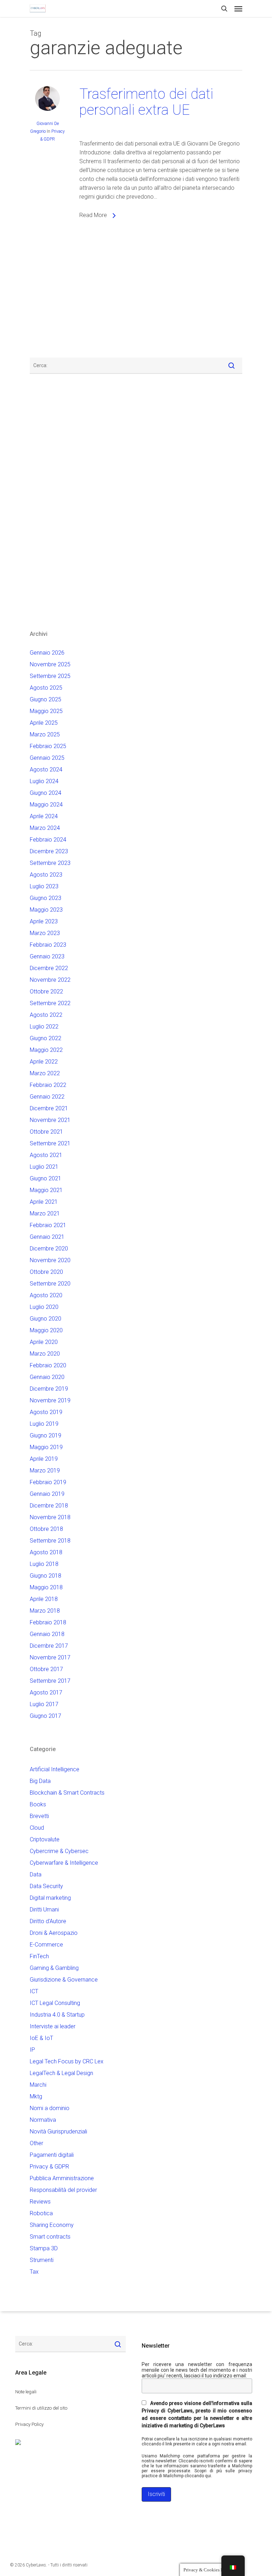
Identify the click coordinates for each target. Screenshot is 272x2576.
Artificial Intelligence (55, 1769)
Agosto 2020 (46, 1295)
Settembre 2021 (50, 1143)
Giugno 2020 (46, 1319)
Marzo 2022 (45, 1073)
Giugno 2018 (46, 1576)
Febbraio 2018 (48, 1622)
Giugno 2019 (46, 1435)
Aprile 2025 (44, 723)
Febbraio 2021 (48, 1225)
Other (36, 2143)
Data (36, 1874)
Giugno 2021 (46, 1178)
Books (38, 1804)
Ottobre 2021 (46, 1132)
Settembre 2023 (50, 863)
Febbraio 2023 (48, 945)
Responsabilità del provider (63, 2190)
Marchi (38, 2085)
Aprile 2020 (44, 1342)
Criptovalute (45, 1839)
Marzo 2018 (45, 1611)
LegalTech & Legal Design (61, 2073)
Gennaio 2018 (47, 1634)
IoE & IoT (41, 2038)
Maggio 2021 (46, 1190)
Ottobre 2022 (46, 991)
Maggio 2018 (46, 1587)
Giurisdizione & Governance (64, 1980)
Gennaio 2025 (47, 758)
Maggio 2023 (46, 910)
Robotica (41, 2213)
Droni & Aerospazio (54, 1933)
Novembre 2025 (50, 664)
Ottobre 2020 (46, 1272)
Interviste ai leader (53, 2026)
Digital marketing (50, 1898)
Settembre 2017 (50, 1681)
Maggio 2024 (46, 805)
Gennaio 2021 (47, 1237)
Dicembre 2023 (49, 851)
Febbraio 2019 (48, 1482)
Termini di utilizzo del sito (41, 2408)
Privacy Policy (29, 2424)
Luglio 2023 (44, 886)
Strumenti (42, 2260)
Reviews (40, 2202)
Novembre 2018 (50, 1517)
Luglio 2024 (44, 781)
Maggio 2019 (46, 1447)
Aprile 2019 (44, 1459)
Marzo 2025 (45, 734)
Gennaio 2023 (47, 956)
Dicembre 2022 (49, 968)
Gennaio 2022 (47, 1097)
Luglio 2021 (44, 1167)
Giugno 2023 (46, 898)
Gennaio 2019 (47, 1494)
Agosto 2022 (46, 1015)
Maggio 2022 (46, 1050)
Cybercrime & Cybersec (59, 1851)
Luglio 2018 (44, 1564)
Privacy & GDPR (49, 2167)
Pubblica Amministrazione (62, 2178)
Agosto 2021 (46, 1155)
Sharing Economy (52, 2225)
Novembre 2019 (50, 1400)
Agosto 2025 (46, 688)
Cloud (37, 1828)
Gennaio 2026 (47, 653)
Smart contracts (50, 2237)
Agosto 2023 (46, 875)
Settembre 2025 (50, 676)
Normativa (43, 2120)
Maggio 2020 (46, 1330)
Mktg (36, 2096)
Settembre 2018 (50, 1541)
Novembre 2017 (50, 1657)
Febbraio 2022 (48, 1085)
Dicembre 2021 (49, 1108)
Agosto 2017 (46, 1692)
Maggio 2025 (46, 711)
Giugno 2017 (46, 1716)
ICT (34, 1991)
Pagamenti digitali (52, 2155)
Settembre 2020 (50, 1284)
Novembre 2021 (50, 1120)
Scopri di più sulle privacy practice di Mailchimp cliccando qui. (197, 2473)
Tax (34, 2272)
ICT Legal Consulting (55, 2003)
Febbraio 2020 (48, 1365)
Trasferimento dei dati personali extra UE (146, 102)
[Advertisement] (51, 295)
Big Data (40, 1781)
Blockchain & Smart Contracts (67, 1793)
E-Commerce (46, 1945)
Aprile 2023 (44, 921)
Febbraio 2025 (48, 746)
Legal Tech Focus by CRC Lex (67, 2061)
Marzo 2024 (45, 828)
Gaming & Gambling (54, 1968)
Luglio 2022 (44, 1027)
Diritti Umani (44, 1910)
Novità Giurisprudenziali (58, 2132)
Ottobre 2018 (46, 1529)
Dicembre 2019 (49, 1389)
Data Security (46, 1886)
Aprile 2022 (44, 1062)
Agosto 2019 (46, 1412)
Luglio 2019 (44, 1424)
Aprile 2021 (44, 1202)
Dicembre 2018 (49, 1506)
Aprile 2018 (44, 1599)
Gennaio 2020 (47, 1377)
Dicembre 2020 (49, 1249)
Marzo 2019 (45, 1471)
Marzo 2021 (45, 1213)
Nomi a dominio (50, 2108)
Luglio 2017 (44, 1704)
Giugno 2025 (46, 699)
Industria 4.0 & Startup (57, 2015)
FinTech (39, 1956)
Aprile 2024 (44, 816)
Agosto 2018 (46, 1552)
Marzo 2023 (45, 933)
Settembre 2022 (50, 1003)
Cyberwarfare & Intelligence (64, 1863)
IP (32, 2050)
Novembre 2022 (50, 980)
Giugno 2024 (46, 793)
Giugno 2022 (46, 1038)
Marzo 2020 (45, 1354)
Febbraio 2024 (48, 840)
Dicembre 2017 (49, 1646)
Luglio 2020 (44, 1307)
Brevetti (39, 1816)
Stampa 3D (44, 2248)
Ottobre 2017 (46, 1669)
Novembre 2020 (50, 1260)
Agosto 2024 (46, 770)
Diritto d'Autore (48, 1921)
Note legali (26, 2392)
